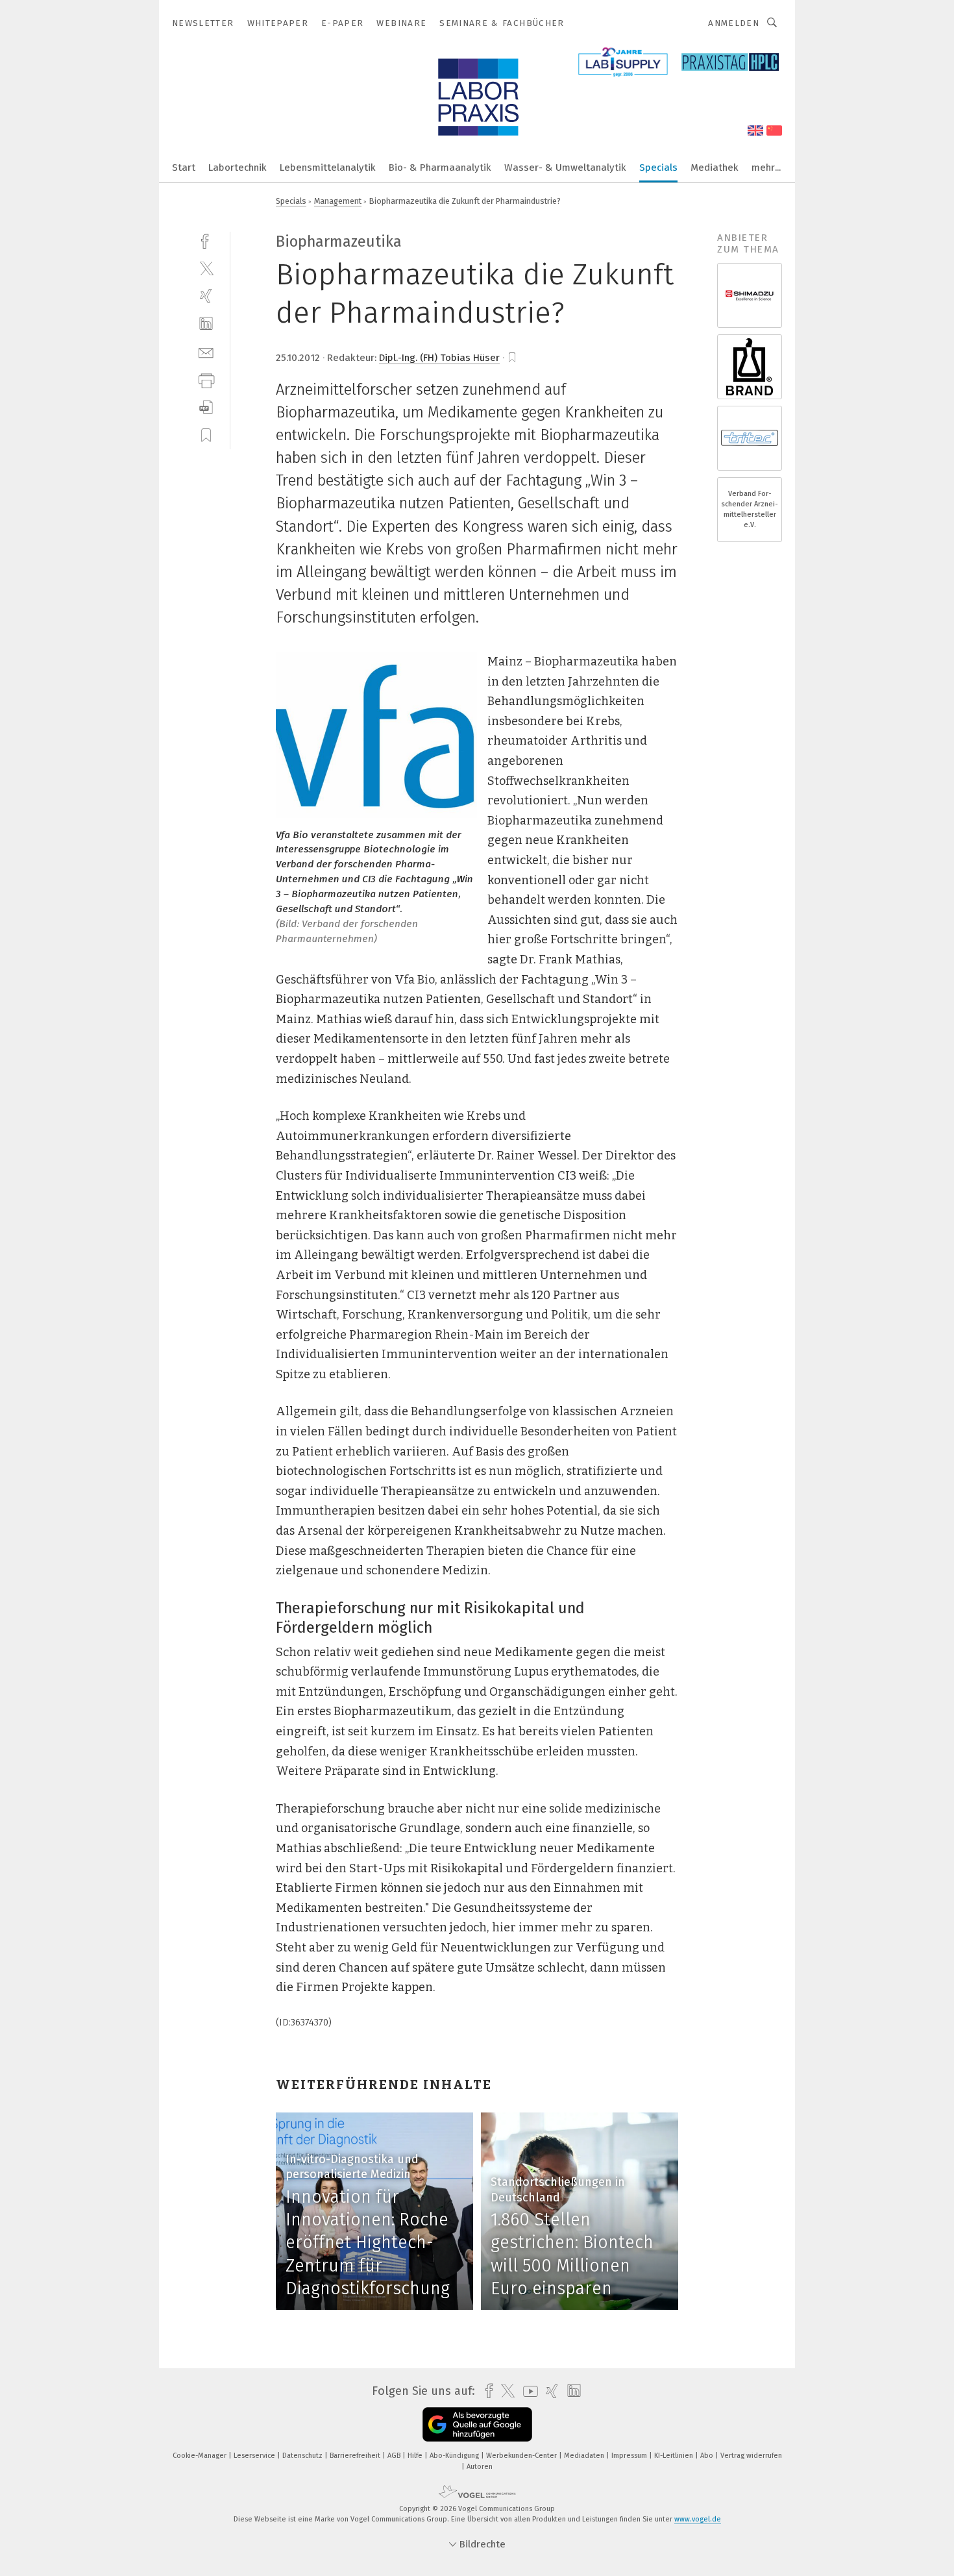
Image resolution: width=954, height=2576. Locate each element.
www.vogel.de (698, 2519)
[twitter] (206, 268)
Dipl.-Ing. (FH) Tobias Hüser (439, 358)
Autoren (480, 2467)
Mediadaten (585, 2456)
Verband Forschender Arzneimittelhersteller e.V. (750, 510)
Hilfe (416, 2456)
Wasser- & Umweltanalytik (565, 167)
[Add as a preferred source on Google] (477, 2424)
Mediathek (715, 167)
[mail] (206, 352)
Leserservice (255, 2456)
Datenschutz (303, 2456)
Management (338, 201)
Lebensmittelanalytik (328, 167)
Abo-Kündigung (455, 2456)
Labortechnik (238, 167)
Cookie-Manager (201, 2456)
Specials (658, 167)
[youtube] (527, 2391)
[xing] (206, 296)
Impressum (630, 2456)
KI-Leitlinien (675, 2456)
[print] (206, 379)
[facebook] (206, 240)
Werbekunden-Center (522, 2456)
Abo (708, 2456)
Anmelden (734, 23)
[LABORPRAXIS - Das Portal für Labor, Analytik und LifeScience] (184, 167)
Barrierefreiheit (356, 2456)
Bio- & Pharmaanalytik (440, 167)
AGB (395, 2456)
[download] (206, 407)
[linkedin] (206, 324)
